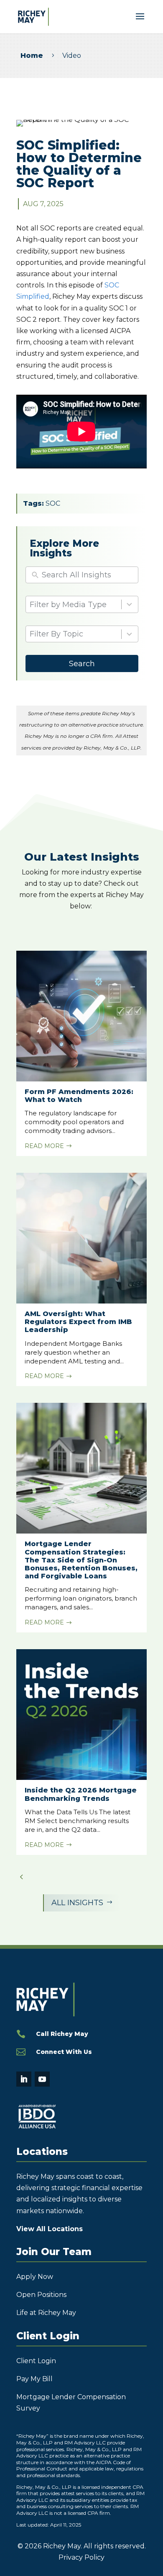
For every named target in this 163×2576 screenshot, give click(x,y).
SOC (53, 503)
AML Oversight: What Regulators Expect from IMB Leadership (78, 1322)
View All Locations (50, 2229)
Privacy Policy (81, 2557)
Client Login (36, 2361)
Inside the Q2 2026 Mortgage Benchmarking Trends (81, 1794)
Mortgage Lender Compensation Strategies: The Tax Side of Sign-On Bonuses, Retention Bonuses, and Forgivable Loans (81, 1560)
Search (82, 664)
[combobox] (75, 634)
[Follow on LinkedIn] (24, 2079)
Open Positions (41, 2295)
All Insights (82, 1903)
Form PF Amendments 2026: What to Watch (79, 1096)
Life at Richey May (46, 2313)
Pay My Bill (34, 2379)
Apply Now (35, 2277)
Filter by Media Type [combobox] (68, 605)
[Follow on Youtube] (42, 2079)
